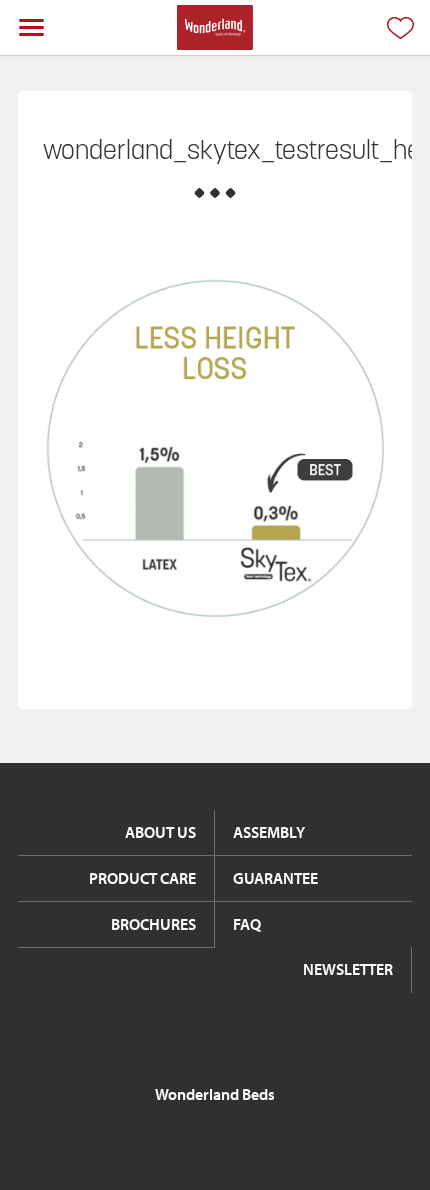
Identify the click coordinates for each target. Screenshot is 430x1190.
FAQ (247, 924)
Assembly (269, 832)
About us (160, 832)
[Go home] (214, 27)
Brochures (153, 924)
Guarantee (275, 878)
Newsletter (348, 969)
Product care (142, 878)
